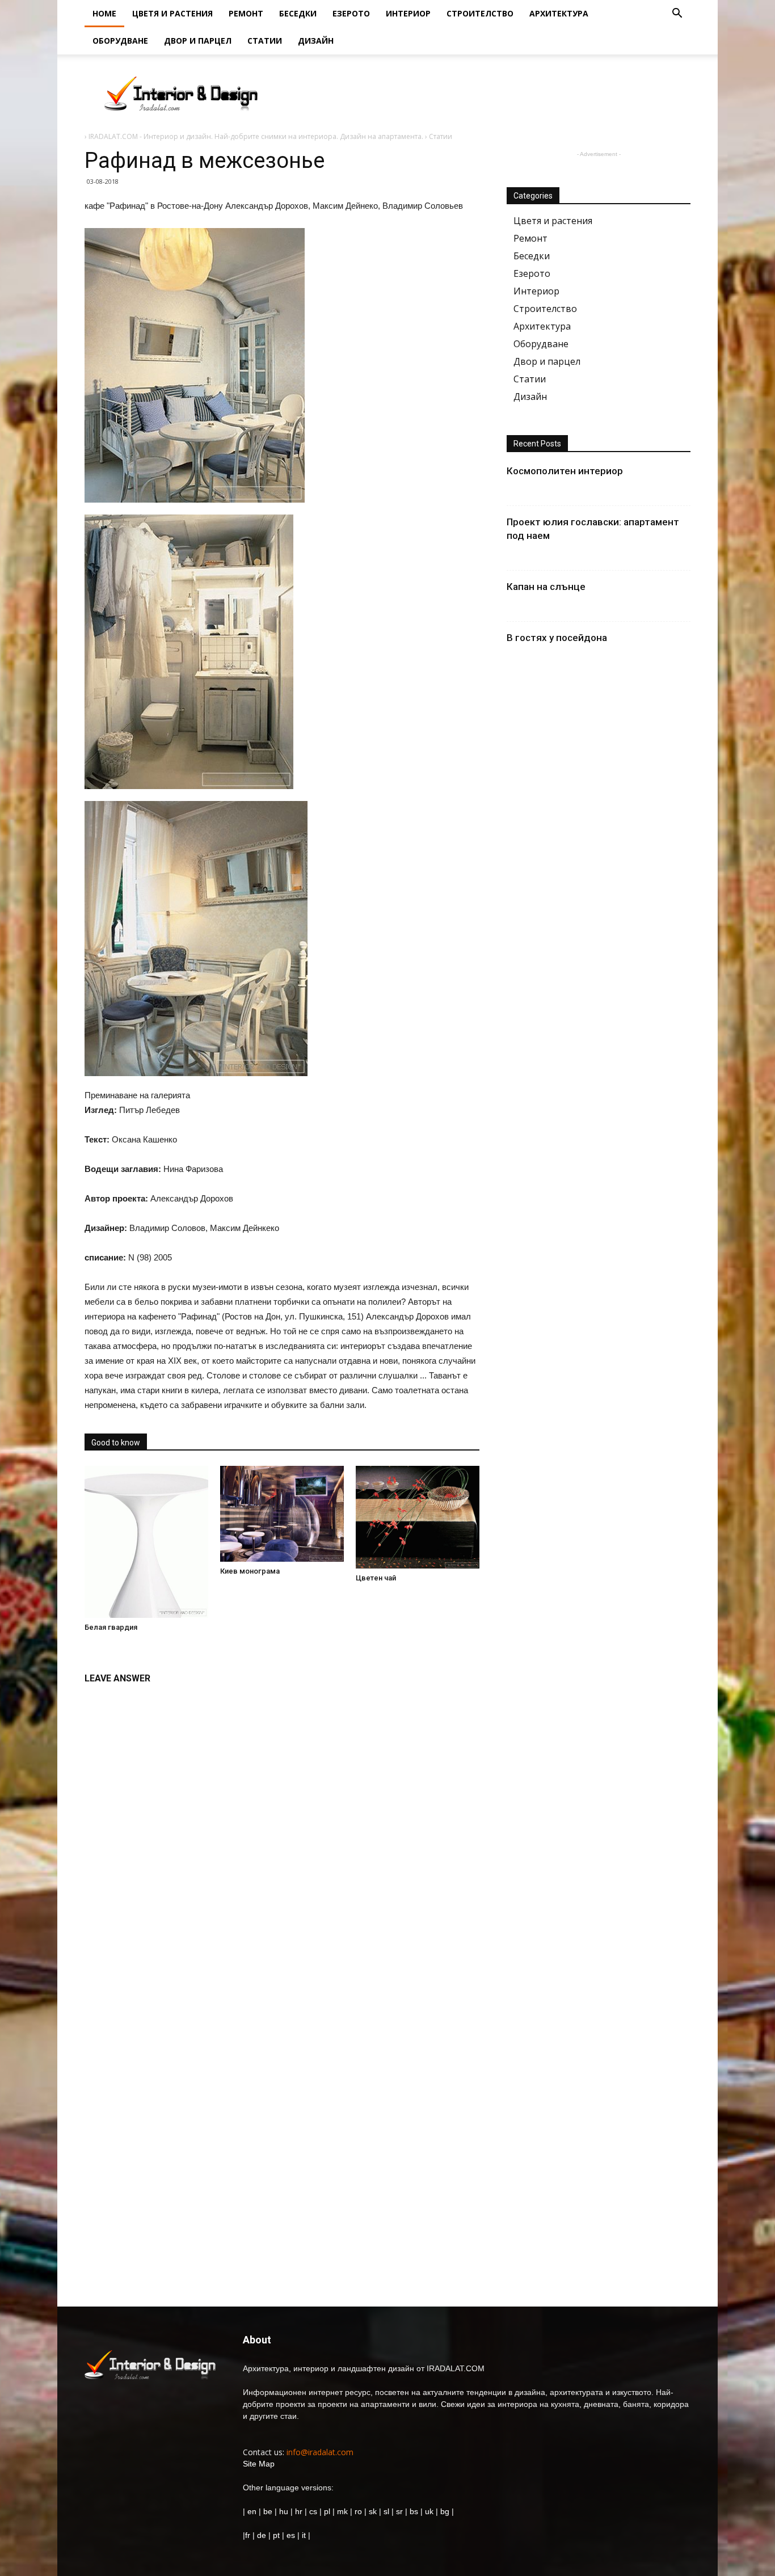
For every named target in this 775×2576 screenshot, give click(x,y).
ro (358, 2511)
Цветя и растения (172, 13)
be (268, 2511)
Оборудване (120, 41)
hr (299, 2511)
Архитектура (559, 13)
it (304, 2535)
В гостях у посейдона (557, 638)
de (263, 2535)
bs (414, 2511)
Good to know (116, 1443)
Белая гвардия (111, 1627)
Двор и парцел (198, 41)
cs (313, 2511)
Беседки (298, 13)
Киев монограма (250, 1571)
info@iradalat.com (320, 2452)
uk (430, 2511)
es (291, 2535)
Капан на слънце (546, 587)
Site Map (259, 2464)
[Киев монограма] (282, 1514)
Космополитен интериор (565, 471)
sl (386, 2511)
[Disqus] (282, 1833)
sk (373, 2511)
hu (285, 2511)
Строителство (480, 13)
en (251, 2511)
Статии (265, 41)
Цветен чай (376, 1578)
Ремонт (246, 13)
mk (342, 2511)
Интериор (408, 13)
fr (248, 2535)
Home (104, 13)
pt (276, 2535)
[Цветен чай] (418, 1517)
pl (327, 2511)
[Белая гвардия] (146, 1542)
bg (445, 2511)
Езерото (351, 13)
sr (399, 2511)
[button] (677, 14)
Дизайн (316, 41)
